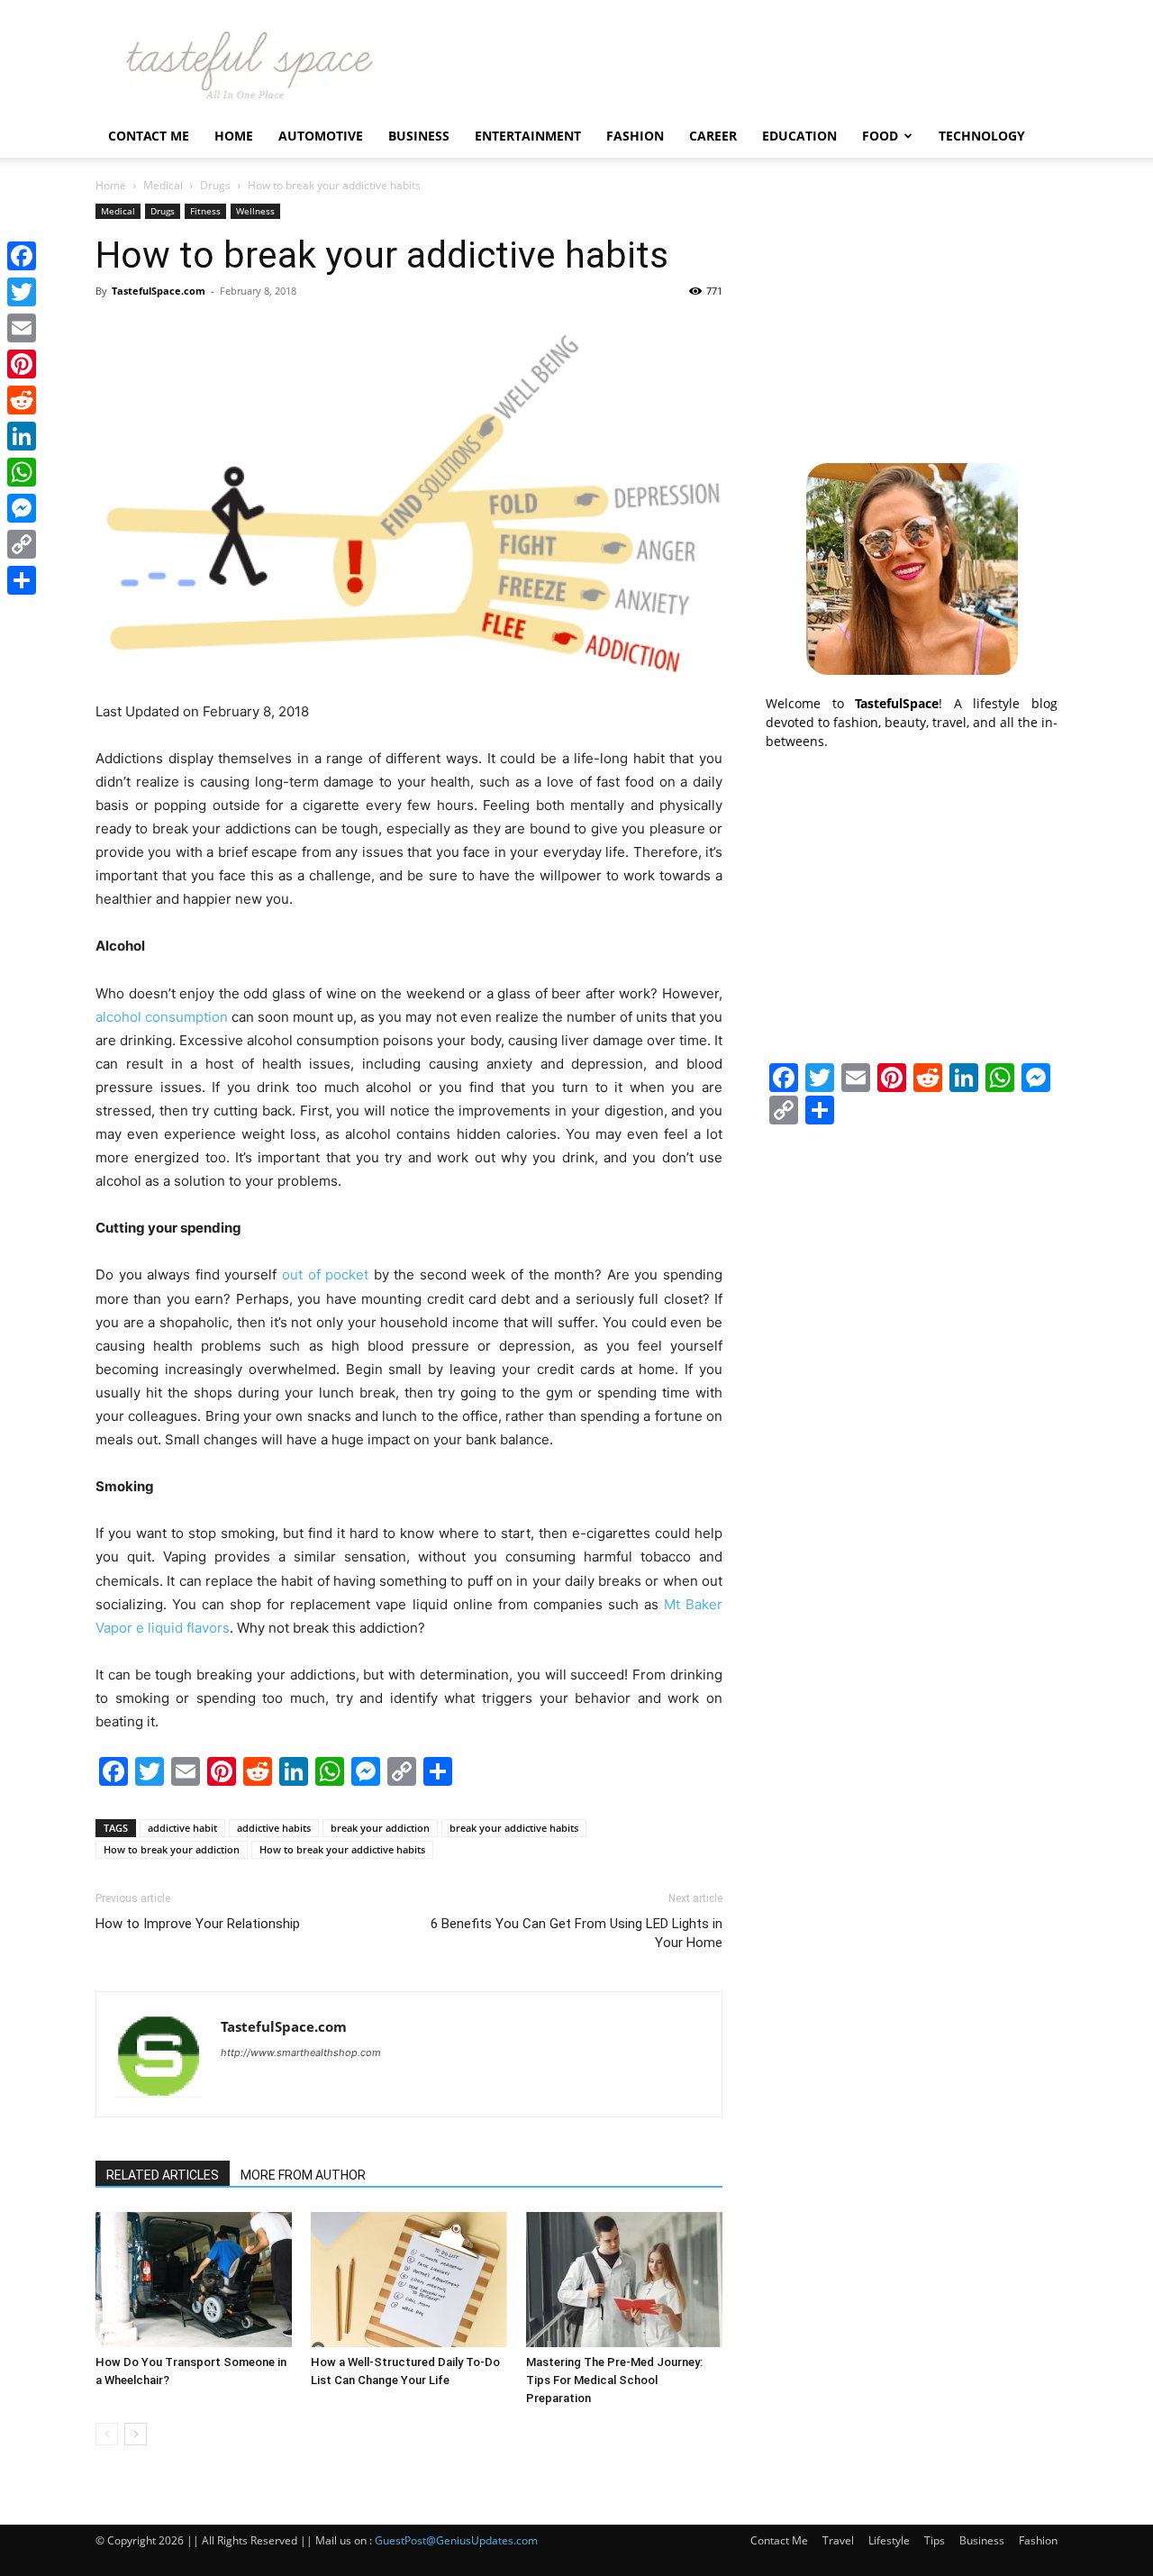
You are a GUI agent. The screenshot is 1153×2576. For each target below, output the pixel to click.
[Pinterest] (22, 364)
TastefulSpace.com (159, 291)
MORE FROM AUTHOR (303, 2175)
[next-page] (136, 2434)
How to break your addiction (172, 1849)
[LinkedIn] (22, 436)
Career (713, 136)
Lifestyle (889, 2540)
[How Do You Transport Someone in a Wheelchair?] (194, 2280)
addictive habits (274, 1828)
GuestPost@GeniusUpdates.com (456, 2540)
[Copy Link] (22, 544)
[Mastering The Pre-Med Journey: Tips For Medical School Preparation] (624, 2280)
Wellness (255, 211)
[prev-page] (107, 2434)
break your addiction (380, 1828)
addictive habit (182, 1828)
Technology (982, 136)
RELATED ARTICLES (163, 2175)
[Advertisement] (912, 316)
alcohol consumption (162, 1017)
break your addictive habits (514, 1828)
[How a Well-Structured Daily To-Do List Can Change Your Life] (409, 2280)
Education (799, 136)
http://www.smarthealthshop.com (301, 2053)
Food (880, 136)
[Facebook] (22, 256)
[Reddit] (22, 400)
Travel (838, 2540)
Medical (163, 185)
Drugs (215, 185)
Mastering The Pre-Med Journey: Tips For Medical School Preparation (614, 2380)
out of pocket (325, 1274)
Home (234, 136)
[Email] (22, 328)
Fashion (635, 136)
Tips (935, 2540)
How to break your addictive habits (342, 1849)
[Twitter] (22, 292)
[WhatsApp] (22, 472)
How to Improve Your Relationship (198, 1924)
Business (419, 136)
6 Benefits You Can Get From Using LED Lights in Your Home (576, 1933)
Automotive (321, 136)
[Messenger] (22, 508)
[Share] (22, 580)
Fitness (205, 211)
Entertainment (528, 136)
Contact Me (149, 136)
